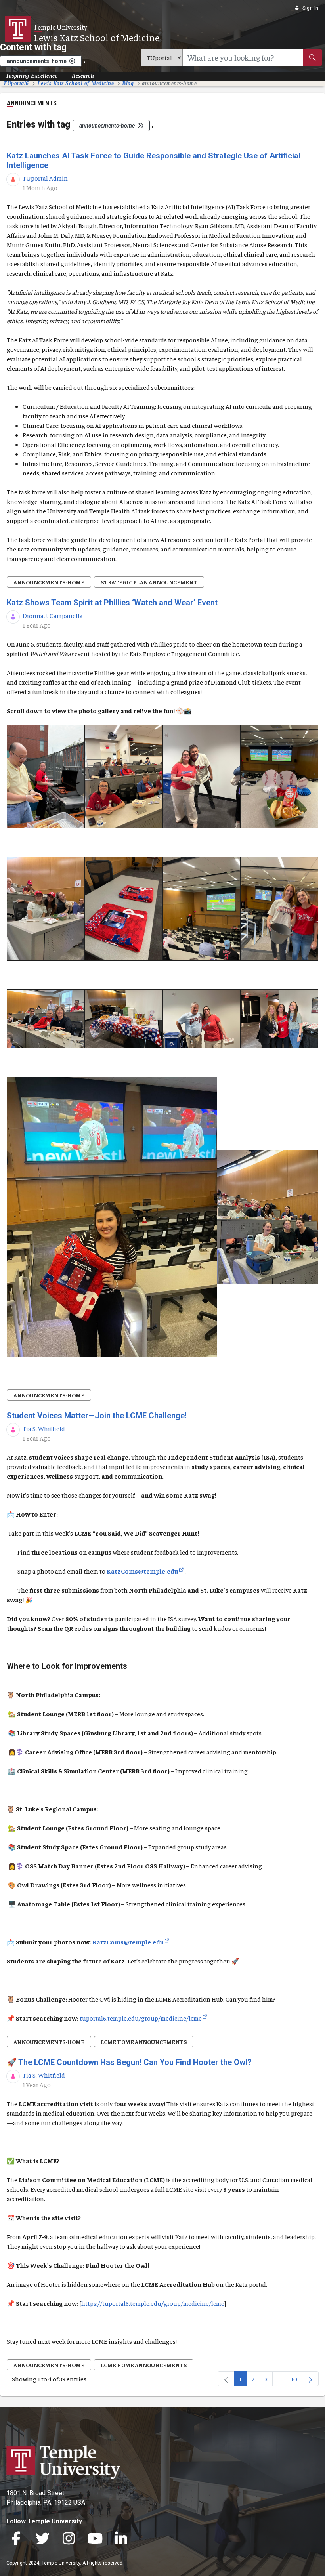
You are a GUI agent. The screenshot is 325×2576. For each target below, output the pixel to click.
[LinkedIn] (121, 2539)
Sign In (311, 8)
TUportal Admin (45, 178)
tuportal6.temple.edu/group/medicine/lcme (141, 2018)
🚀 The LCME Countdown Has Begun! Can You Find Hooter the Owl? (130, 2062)
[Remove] (72, 61)
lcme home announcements (144, 2042)
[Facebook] (16, 2539)
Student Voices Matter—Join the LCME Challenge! (97, 1416)
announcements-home (49, 582)
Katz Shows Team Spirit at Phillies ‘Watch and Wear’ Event (112, 603)
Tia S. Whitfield (44, 1428)
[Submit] (312, 57)
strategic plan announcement (149, 582)
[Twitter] (42, 2539)
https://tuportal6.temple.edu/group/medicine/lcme (153, 2303)
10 (297, 2380)
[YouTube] (95, 2539)
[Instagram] (69, 2539)
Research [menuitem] (83, 76)
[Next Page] (310, 2379)
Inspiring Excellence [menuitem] (32, 76)
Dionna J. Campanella (53, 615)
